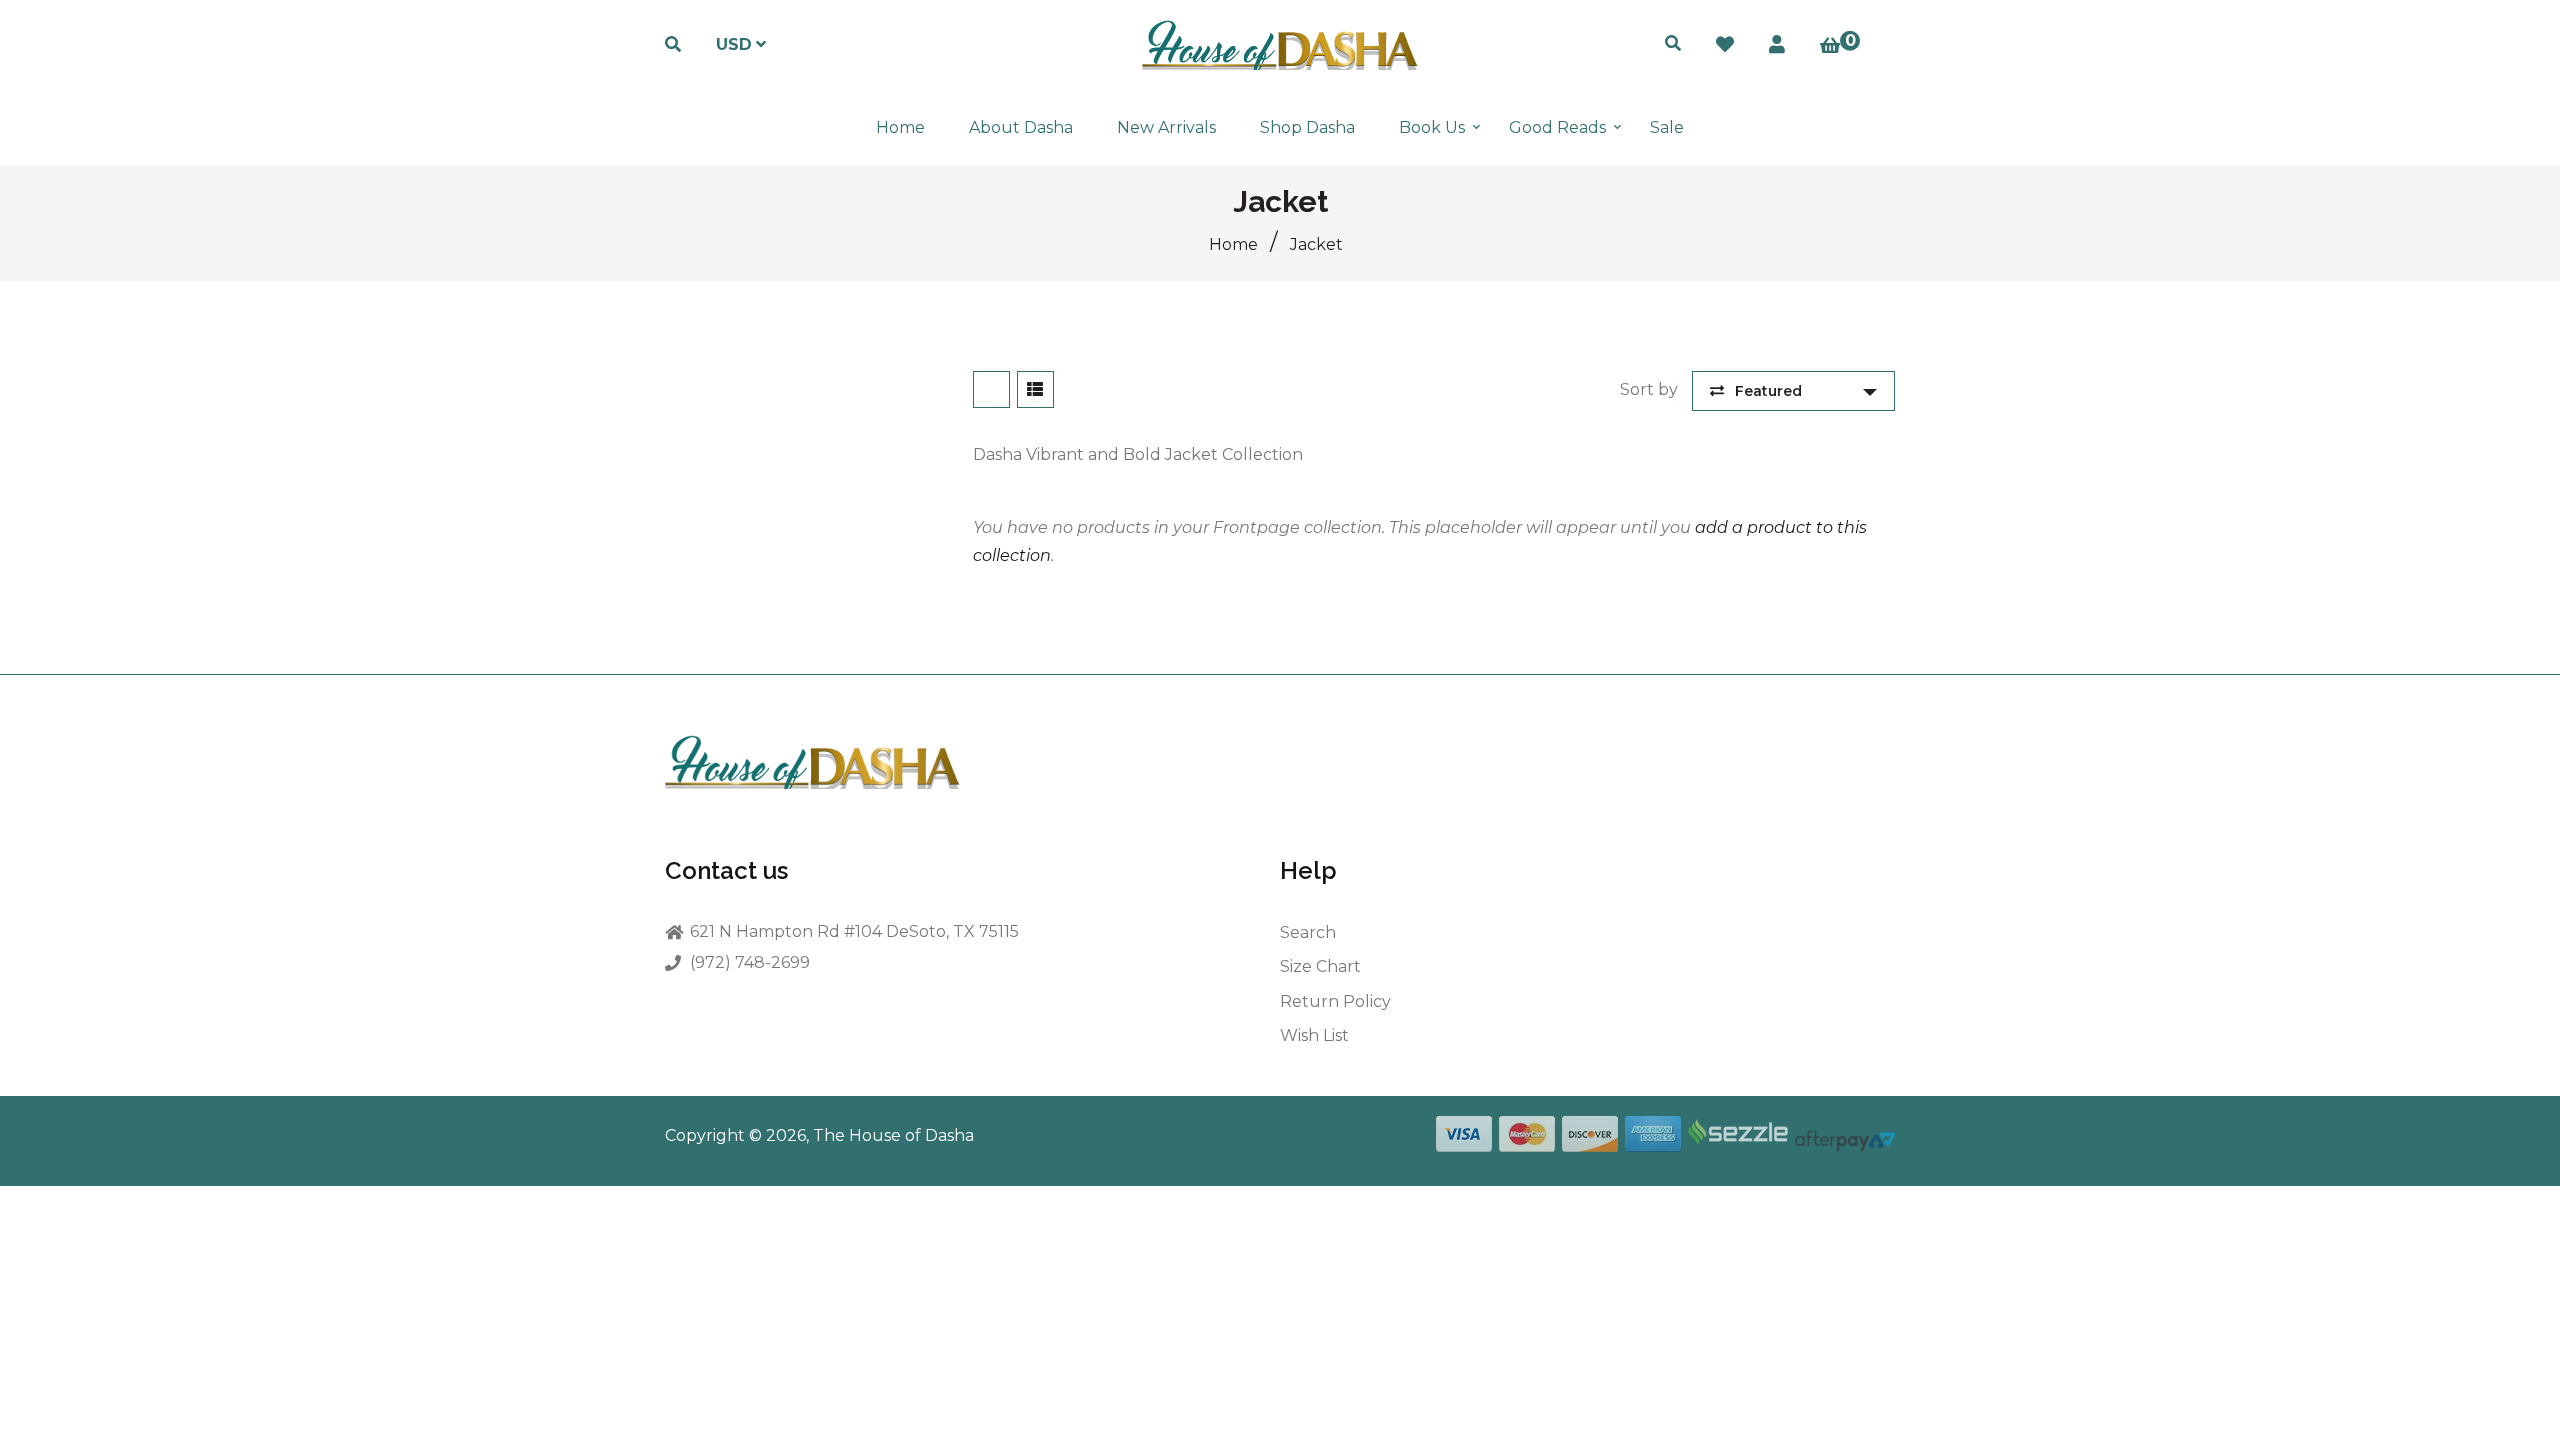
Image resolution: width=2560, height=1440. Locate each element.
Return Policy (1335, 1001)
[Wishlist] (1725, 45)
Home (1233, 244)
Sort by (1649, 389)
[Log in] (1777, 45)
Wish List (1314, 1035)
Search (1308, 932)
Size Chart (1320, 966)
